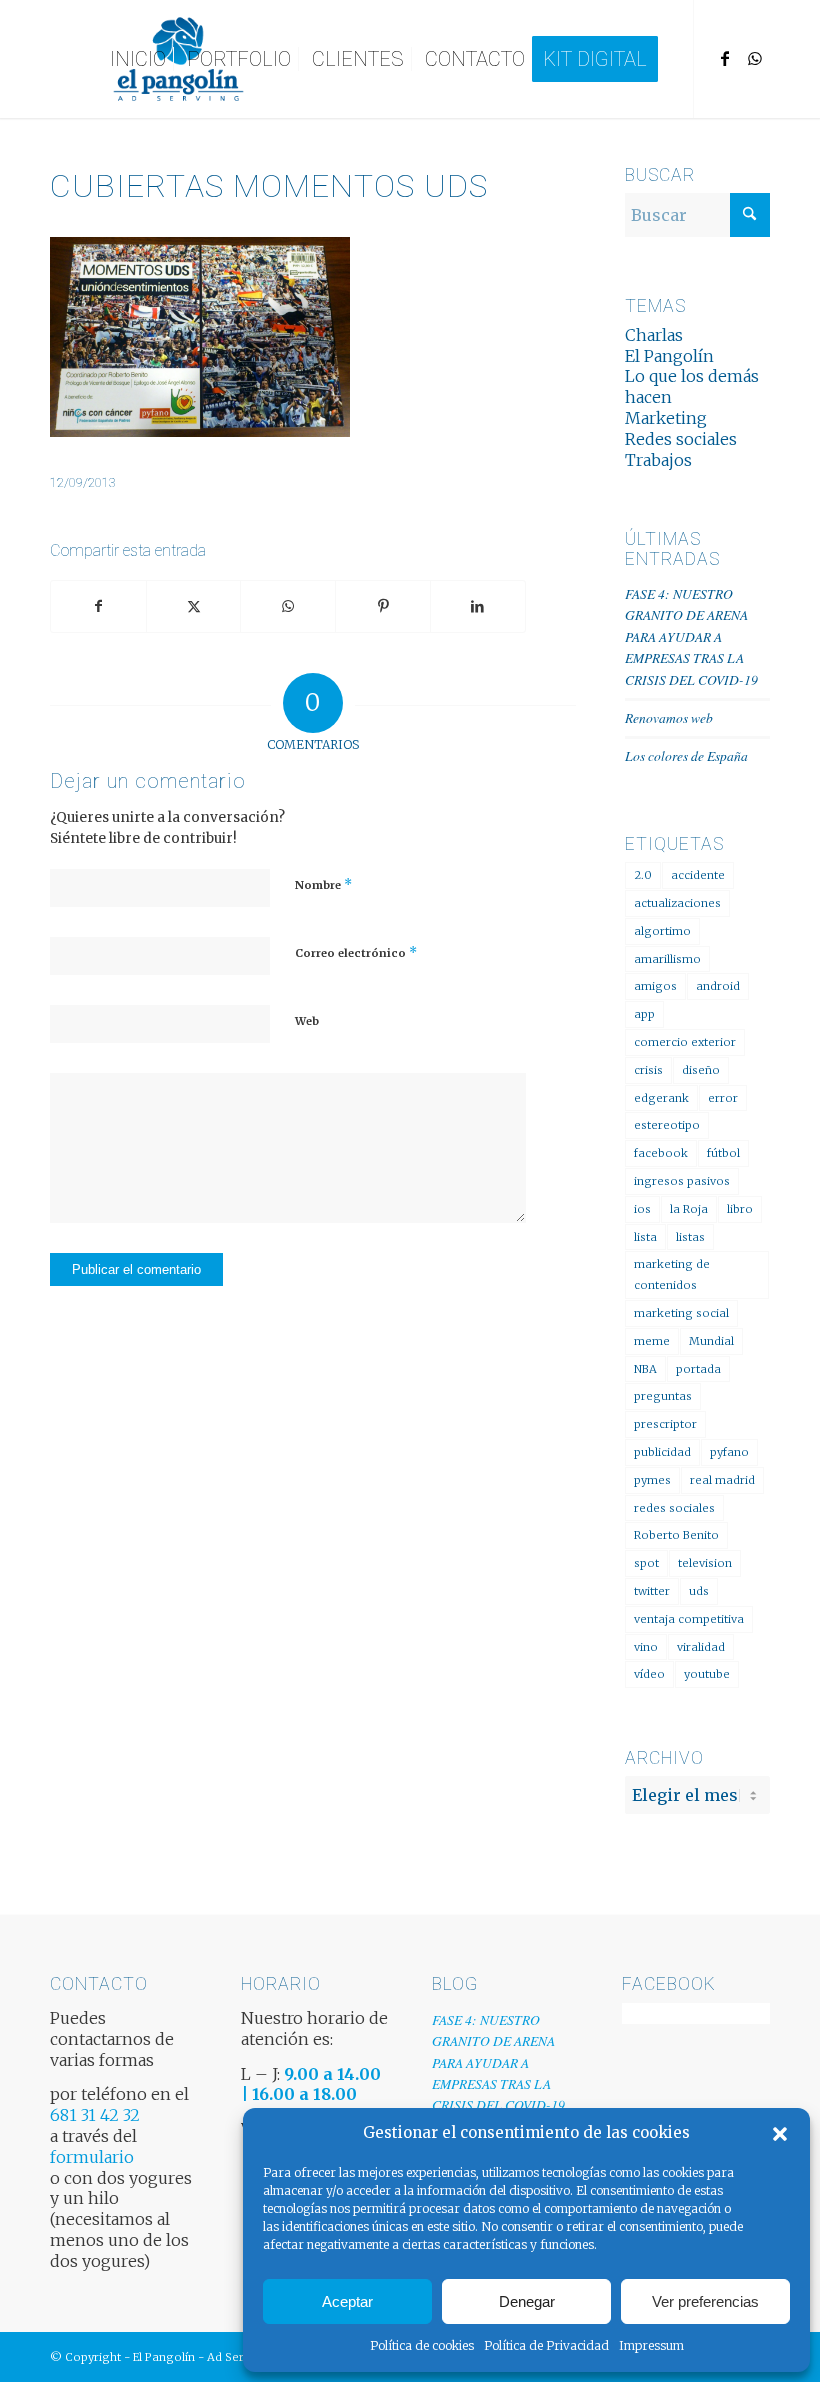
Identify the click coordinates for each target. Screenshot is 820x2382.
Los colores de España (686, 755)
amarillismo (667, 959)
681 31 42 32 (95, 2115)
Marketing (666, 418)
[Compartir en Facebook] (98, 606)
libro (740, 1209)
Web (307, 1021)
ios (642, 1209)
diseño (701, 1070)
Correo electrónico (356, 952)
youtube (707, 1674)
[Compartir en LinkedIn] (478, 606)
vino (646, 1647)
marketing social (681, 1313)
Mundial (711, 1341)
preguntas (663, 1396)
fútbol (723, 1153)
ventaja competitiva (689, 1619)
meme (652, 1341)
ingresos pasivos (682, 1181)
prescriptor (665, 1424)
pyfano (729, 1452)
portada (698, 1369)
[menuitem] (138, 59)
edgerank (661, 1098)
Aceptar (347, 2301)
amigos (655, 986)
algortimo (662, 931)
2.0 (643, 875)
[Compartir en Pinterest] (383, 606)
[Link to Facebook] (725, 58)
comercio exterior (685, 1042)
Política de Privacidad (546, 2345)
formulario (92, 2157)
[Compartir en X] (194, 606)
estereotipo (667, 1125)
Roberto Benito (676, 1535)
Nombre (323, 884)
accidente (698, 875)
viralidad (701, 1647)
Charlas (654, 335)
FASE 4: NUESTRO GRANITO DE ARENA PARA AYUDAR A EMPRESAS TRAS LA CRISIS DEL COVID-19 (691, 636)
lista (645, 1237)
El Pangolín (669, 356)
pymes (652, 1480)
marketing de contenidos (672, 1274)
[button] (780, 2134)
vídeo (649, 1674)
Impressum (651, 2345)
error (723, 1098)
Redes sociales (681, 439)
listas (690, 1237)
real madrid (722, 1480)
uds (699, 1591)
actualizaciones (677, 903)
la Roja (689, 1209)
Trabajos (658, 460)
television (705, 1563)
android (718, 986)
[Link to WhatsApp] (755, 58)
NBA (645, 1369)
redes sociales (674, 1508)
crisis (648, 1070)
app (644, 1014)
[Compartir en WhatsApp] (288, 606)
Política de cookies (422, 2345)
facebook (661, 1153)
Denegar (527, 2301)
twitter (652, 1591)
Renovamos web (669, 717)
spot (646, 1563)
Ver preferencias (705, 2301)
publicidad (662, 1452)
